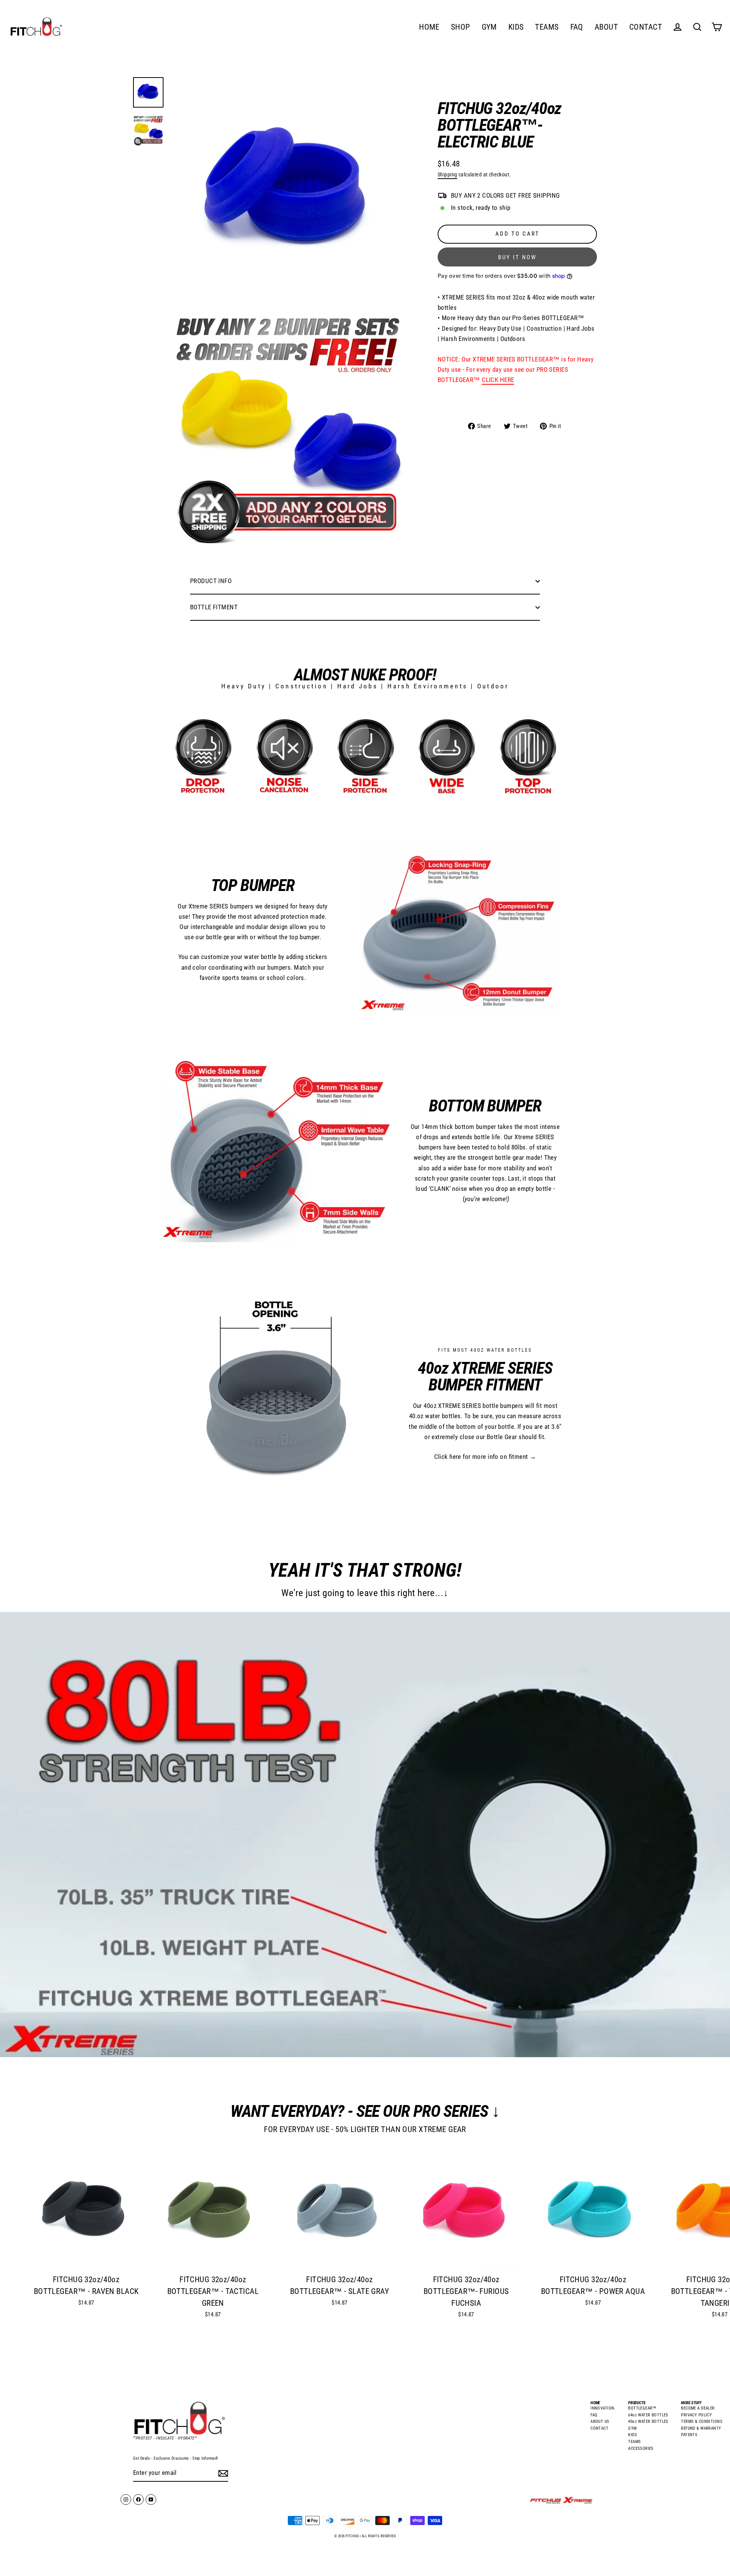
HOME (429, 27)
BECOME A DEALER (698, 2408)
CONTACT (646, 27)
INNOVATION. (603, 2408)
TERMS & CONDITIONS (702, 2421)
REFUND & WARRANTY (701, 2428)
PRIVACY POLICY (696, 2415)
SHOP (461, 27)
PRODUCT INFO (211, 581)
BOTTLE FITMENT (214, 607)
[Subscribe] (222, 2473)
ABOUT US (600, 2421)
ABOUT (606, 27)
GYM (489, 27)
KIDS (516, 27)
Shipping (447, 175)
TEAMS (547, 27)
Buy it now (517, 257)
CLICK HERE (498, 380)
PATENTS (689, 2435)
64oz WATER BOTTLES (648, 2415)
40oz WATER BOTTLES (648, 2421)
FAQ (577, 27)
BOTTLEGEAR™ (642, 2408)
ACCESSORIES (641, 2448)
